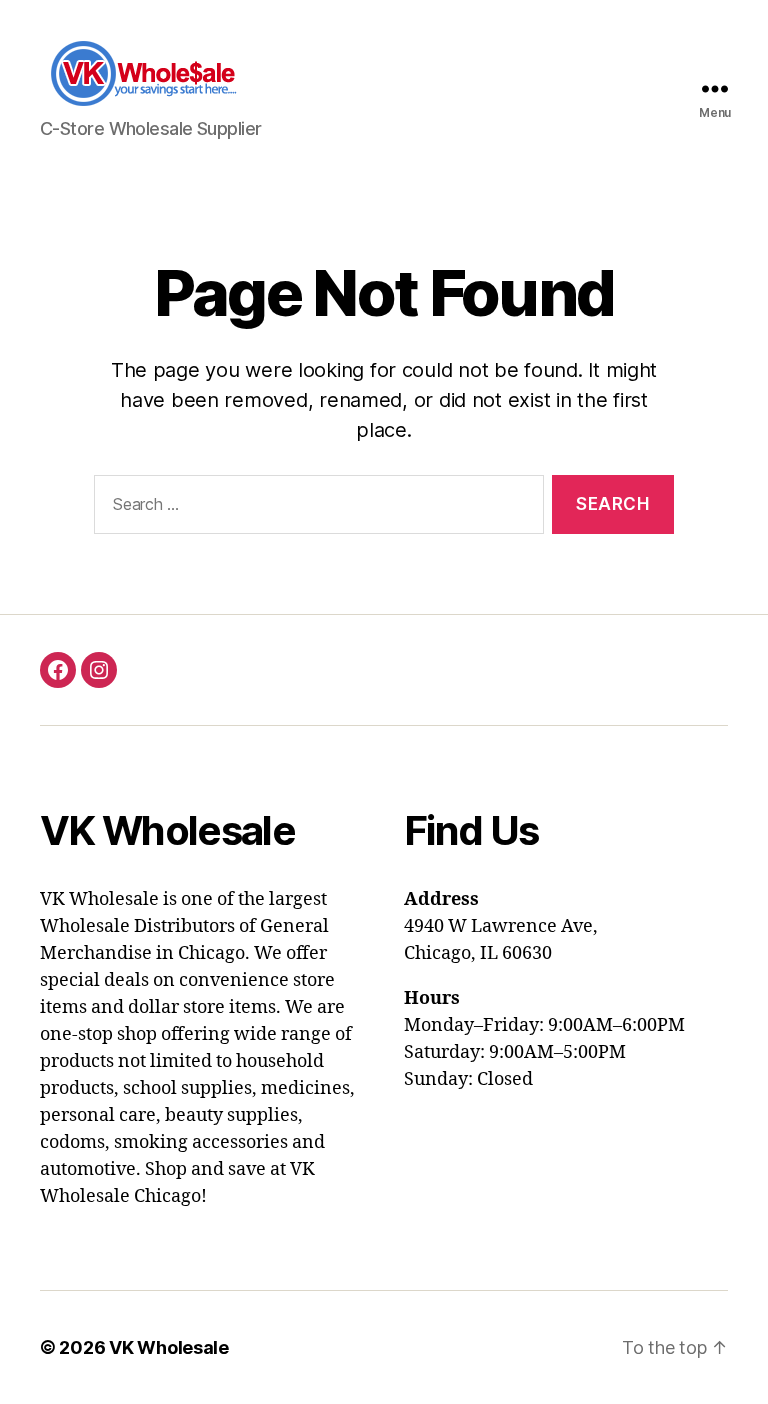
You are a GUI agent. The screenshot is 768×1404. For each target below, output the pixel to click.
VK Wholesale (169, 1347)
